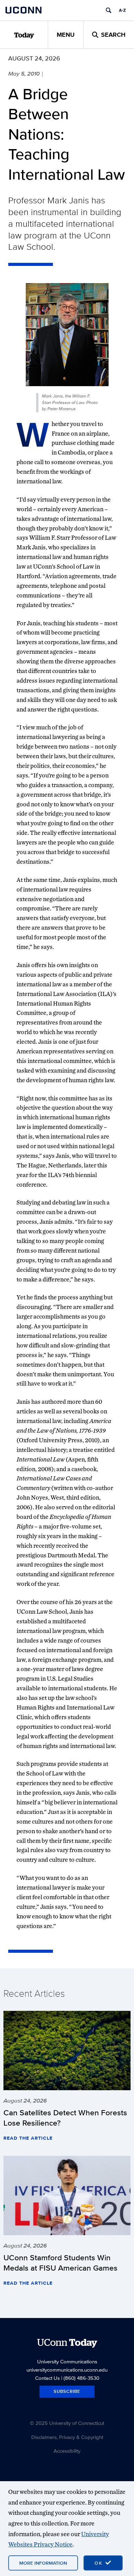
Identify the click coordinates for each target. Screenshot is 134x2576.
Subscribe (67, 2391)
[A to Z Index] (122, 10)
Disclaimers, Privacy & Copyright (67, 2437)
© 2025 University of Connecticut (67, 2423)
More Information (43, 2563)
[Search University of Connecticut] (109, 10)
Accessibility (67, 2451)
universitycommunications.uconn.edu (67, 2370)
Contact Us (47, 2378)
